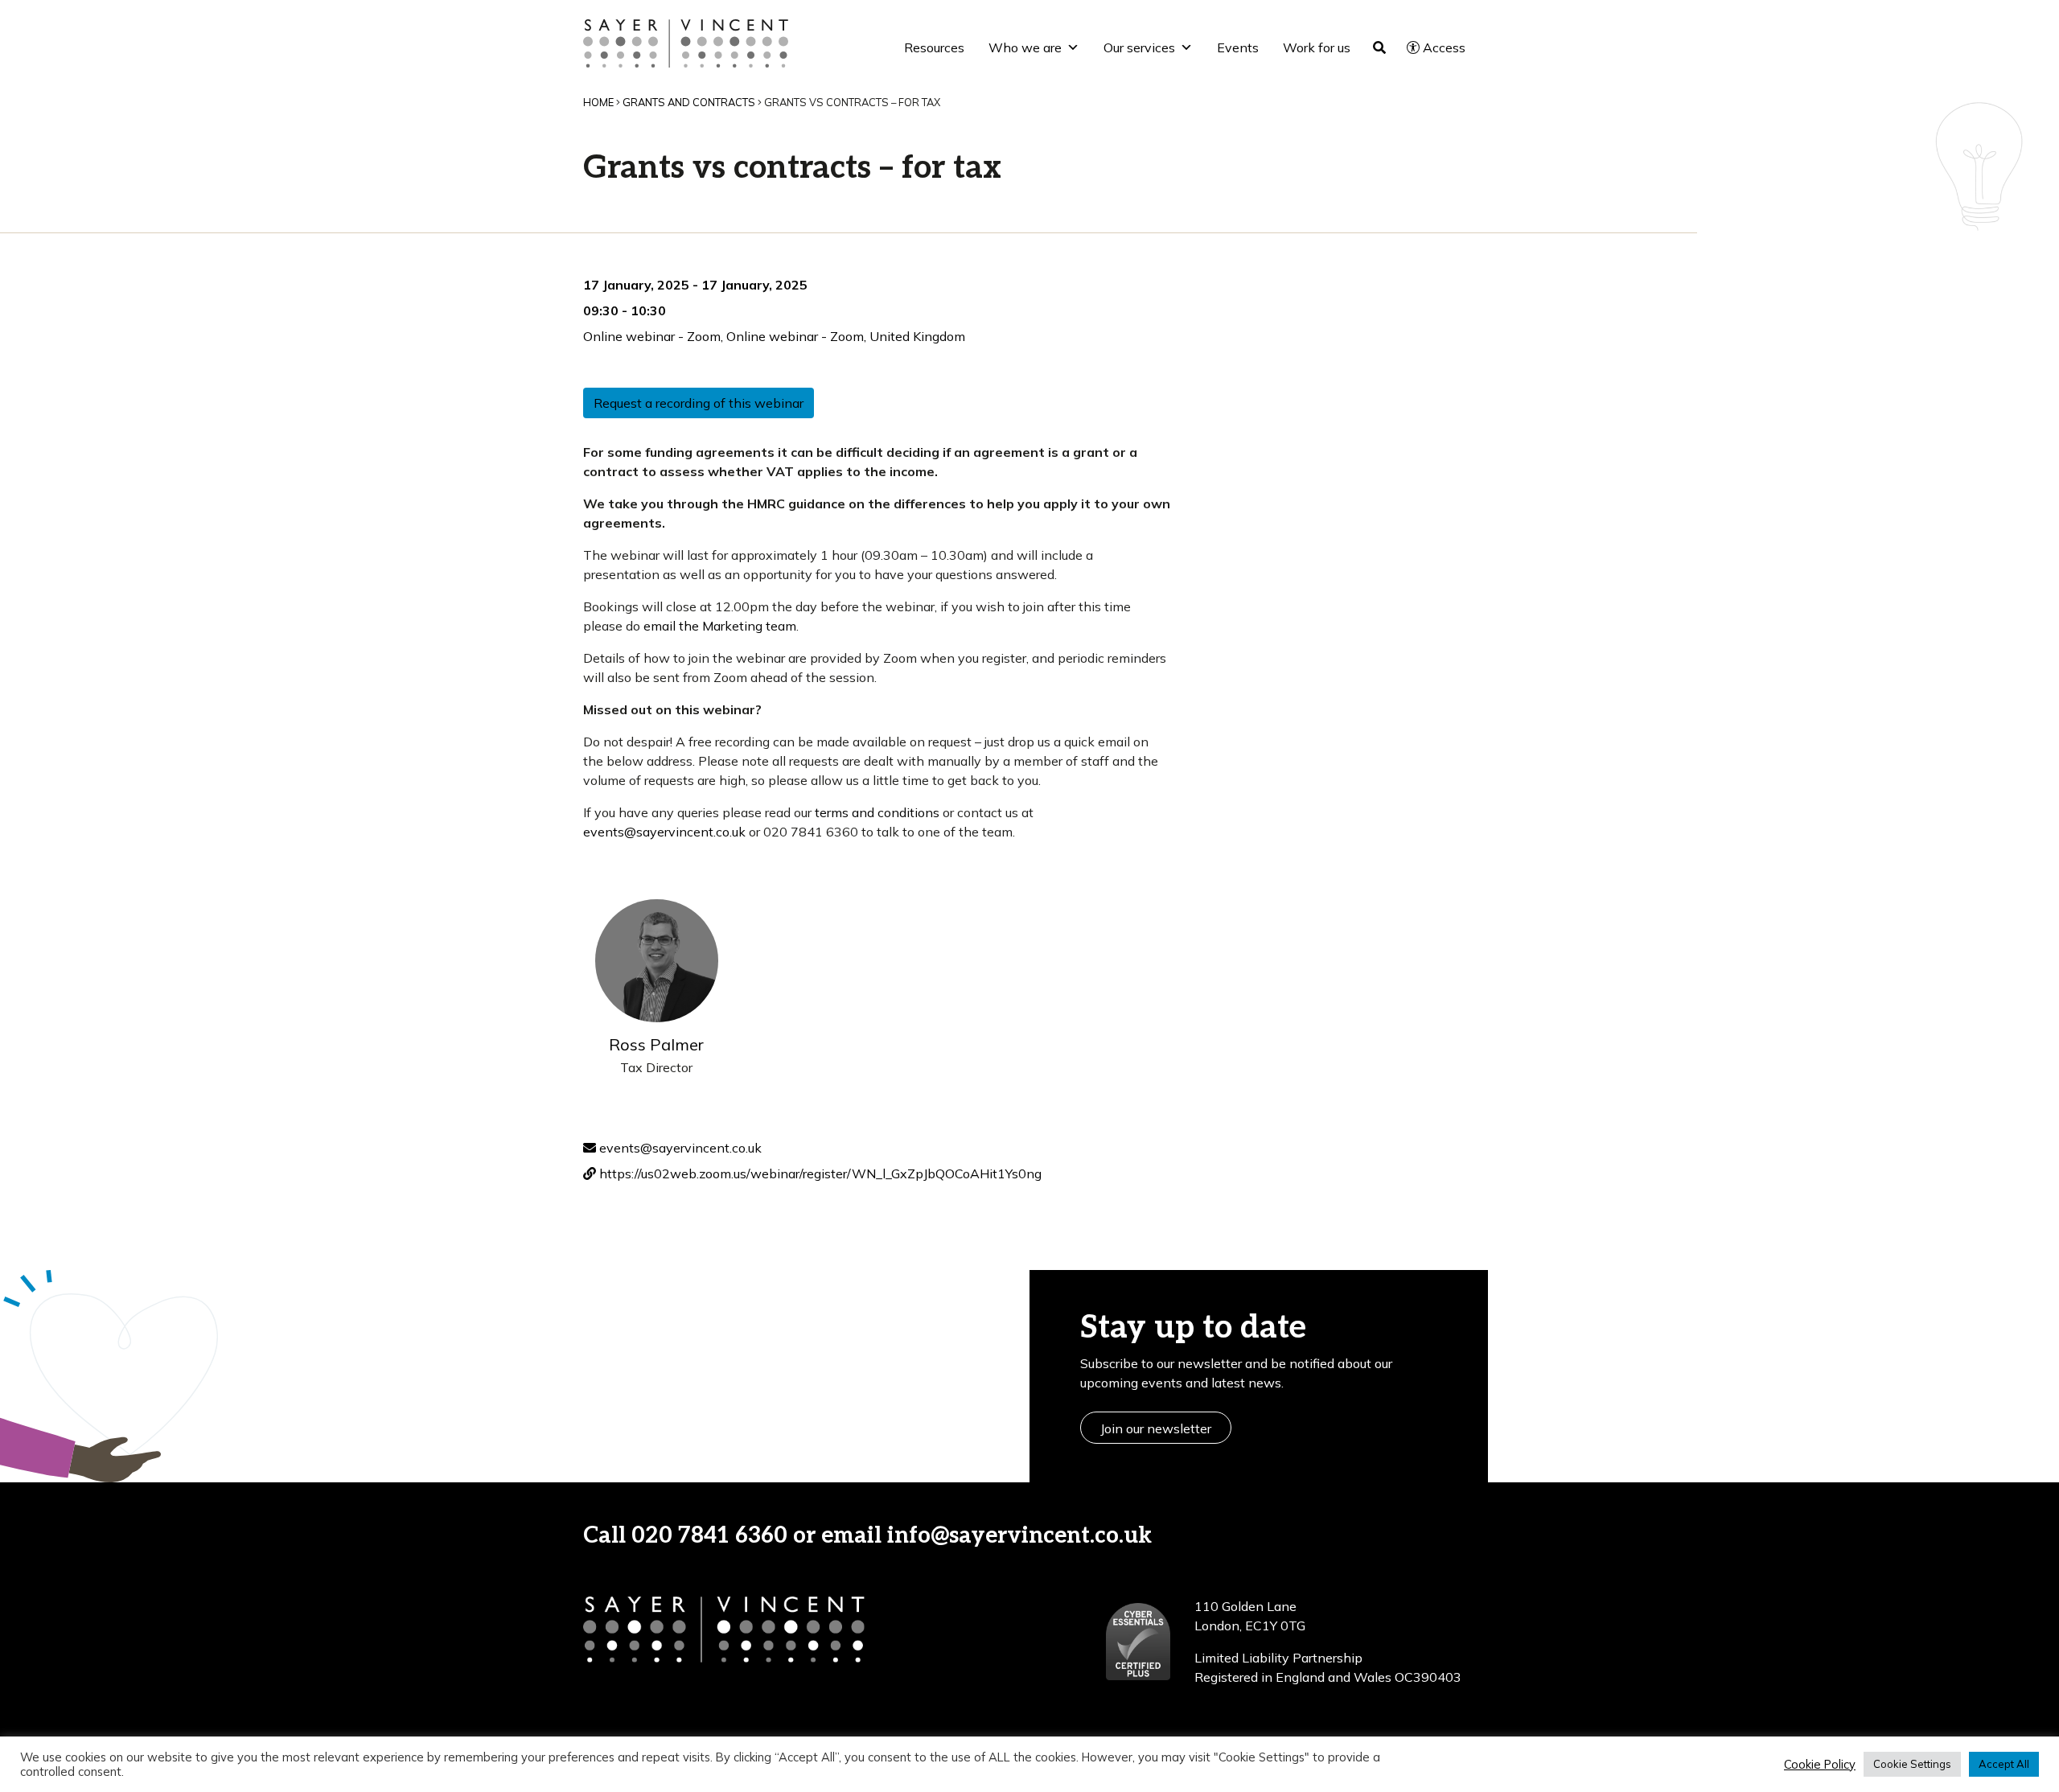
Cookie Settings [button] (1912, 1764)
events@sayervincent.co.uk (664, 832)
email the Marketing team (720, 626)
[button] (1207, 1536)
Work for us (1317, 47)
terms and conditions (877, 812)
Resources (934, 47)
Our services (1139, 47)
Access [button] (1444, 47)
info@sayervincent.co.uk (1019, 1536)
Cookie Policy (1820, 1765)
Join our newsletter (1156, 1428)
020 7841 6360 (709, 1536)
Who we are (1025, 47)
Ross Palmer (656, 1044)
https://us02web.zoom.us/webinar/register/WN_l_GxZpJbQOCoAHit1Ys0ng (819, 1173)
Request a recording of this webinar (699, 403)
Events (1238, 47)
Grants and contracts (689, 102)
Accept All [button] (2004, 1764)
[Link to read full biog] (657, 961)
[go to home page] (686, 42)
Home (598, 102)
